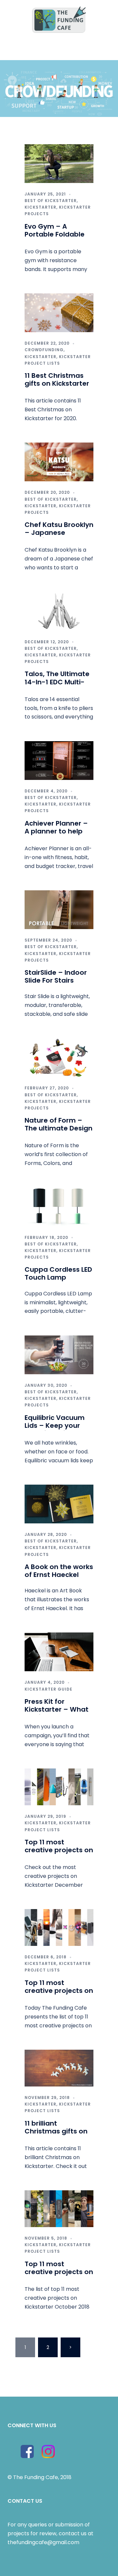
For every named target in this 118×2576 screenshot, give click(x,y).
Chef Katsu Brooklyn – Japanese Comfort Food (59, 533)
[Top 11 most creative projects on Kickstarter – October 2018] (59, 2208)
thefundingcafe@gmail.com (43, 2542)
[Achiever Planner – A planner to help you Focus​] (59, 760)
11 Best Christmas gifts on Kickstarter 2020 (57, 383)
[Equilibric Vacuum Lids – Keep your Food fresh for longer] (59, 1354)
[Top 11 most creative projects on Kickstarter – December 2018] (59, 1786)
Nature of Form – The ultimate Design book (59, 1128)
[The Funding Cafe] (59, 19)
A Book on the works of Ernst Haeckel (59, 1571)
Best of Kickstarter (51, 201)
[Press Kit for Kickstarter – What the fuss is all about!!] (59, 1651)
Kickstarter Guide (49, 1689)
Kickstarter (40, 207)
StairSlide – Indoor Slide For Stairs (56, 976)
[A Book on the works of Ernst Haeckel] (59, 1504)
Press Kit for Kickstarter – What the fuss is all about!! (57, 1713)
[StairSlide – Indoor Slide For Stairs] (59, 909)
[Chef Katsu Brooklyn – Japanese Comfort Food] (59, 462)
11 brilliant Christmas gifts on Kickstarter (56, 2131)
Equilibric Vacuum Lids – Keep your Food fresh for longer (55, 1429)
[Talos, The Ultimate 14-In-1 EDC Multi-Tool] (59, 611)
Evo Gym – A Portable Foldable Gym (55, 234)
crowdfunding (44, 350)
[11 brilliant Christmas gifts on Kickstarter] (59, 2068)
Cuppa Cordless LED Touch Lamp (58, 1273)
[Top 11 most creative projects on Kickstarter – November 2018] (59, 1927)
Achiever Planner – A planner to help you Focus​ (56, 831)
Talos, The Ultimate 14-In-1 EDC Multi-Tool (57, 682)
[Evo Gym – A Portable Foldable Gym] (59, 163)
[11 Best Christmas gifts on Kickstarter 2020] (59, 312)
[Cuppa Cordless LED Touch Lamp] (59, 1207)
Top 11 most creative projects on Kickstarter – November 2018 (59, 1995)
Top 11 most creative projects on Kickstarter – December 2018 (59, 1854)
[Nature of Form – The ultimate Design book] (59, 1057)
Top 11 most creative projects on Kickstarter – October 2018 (59, 2276)
